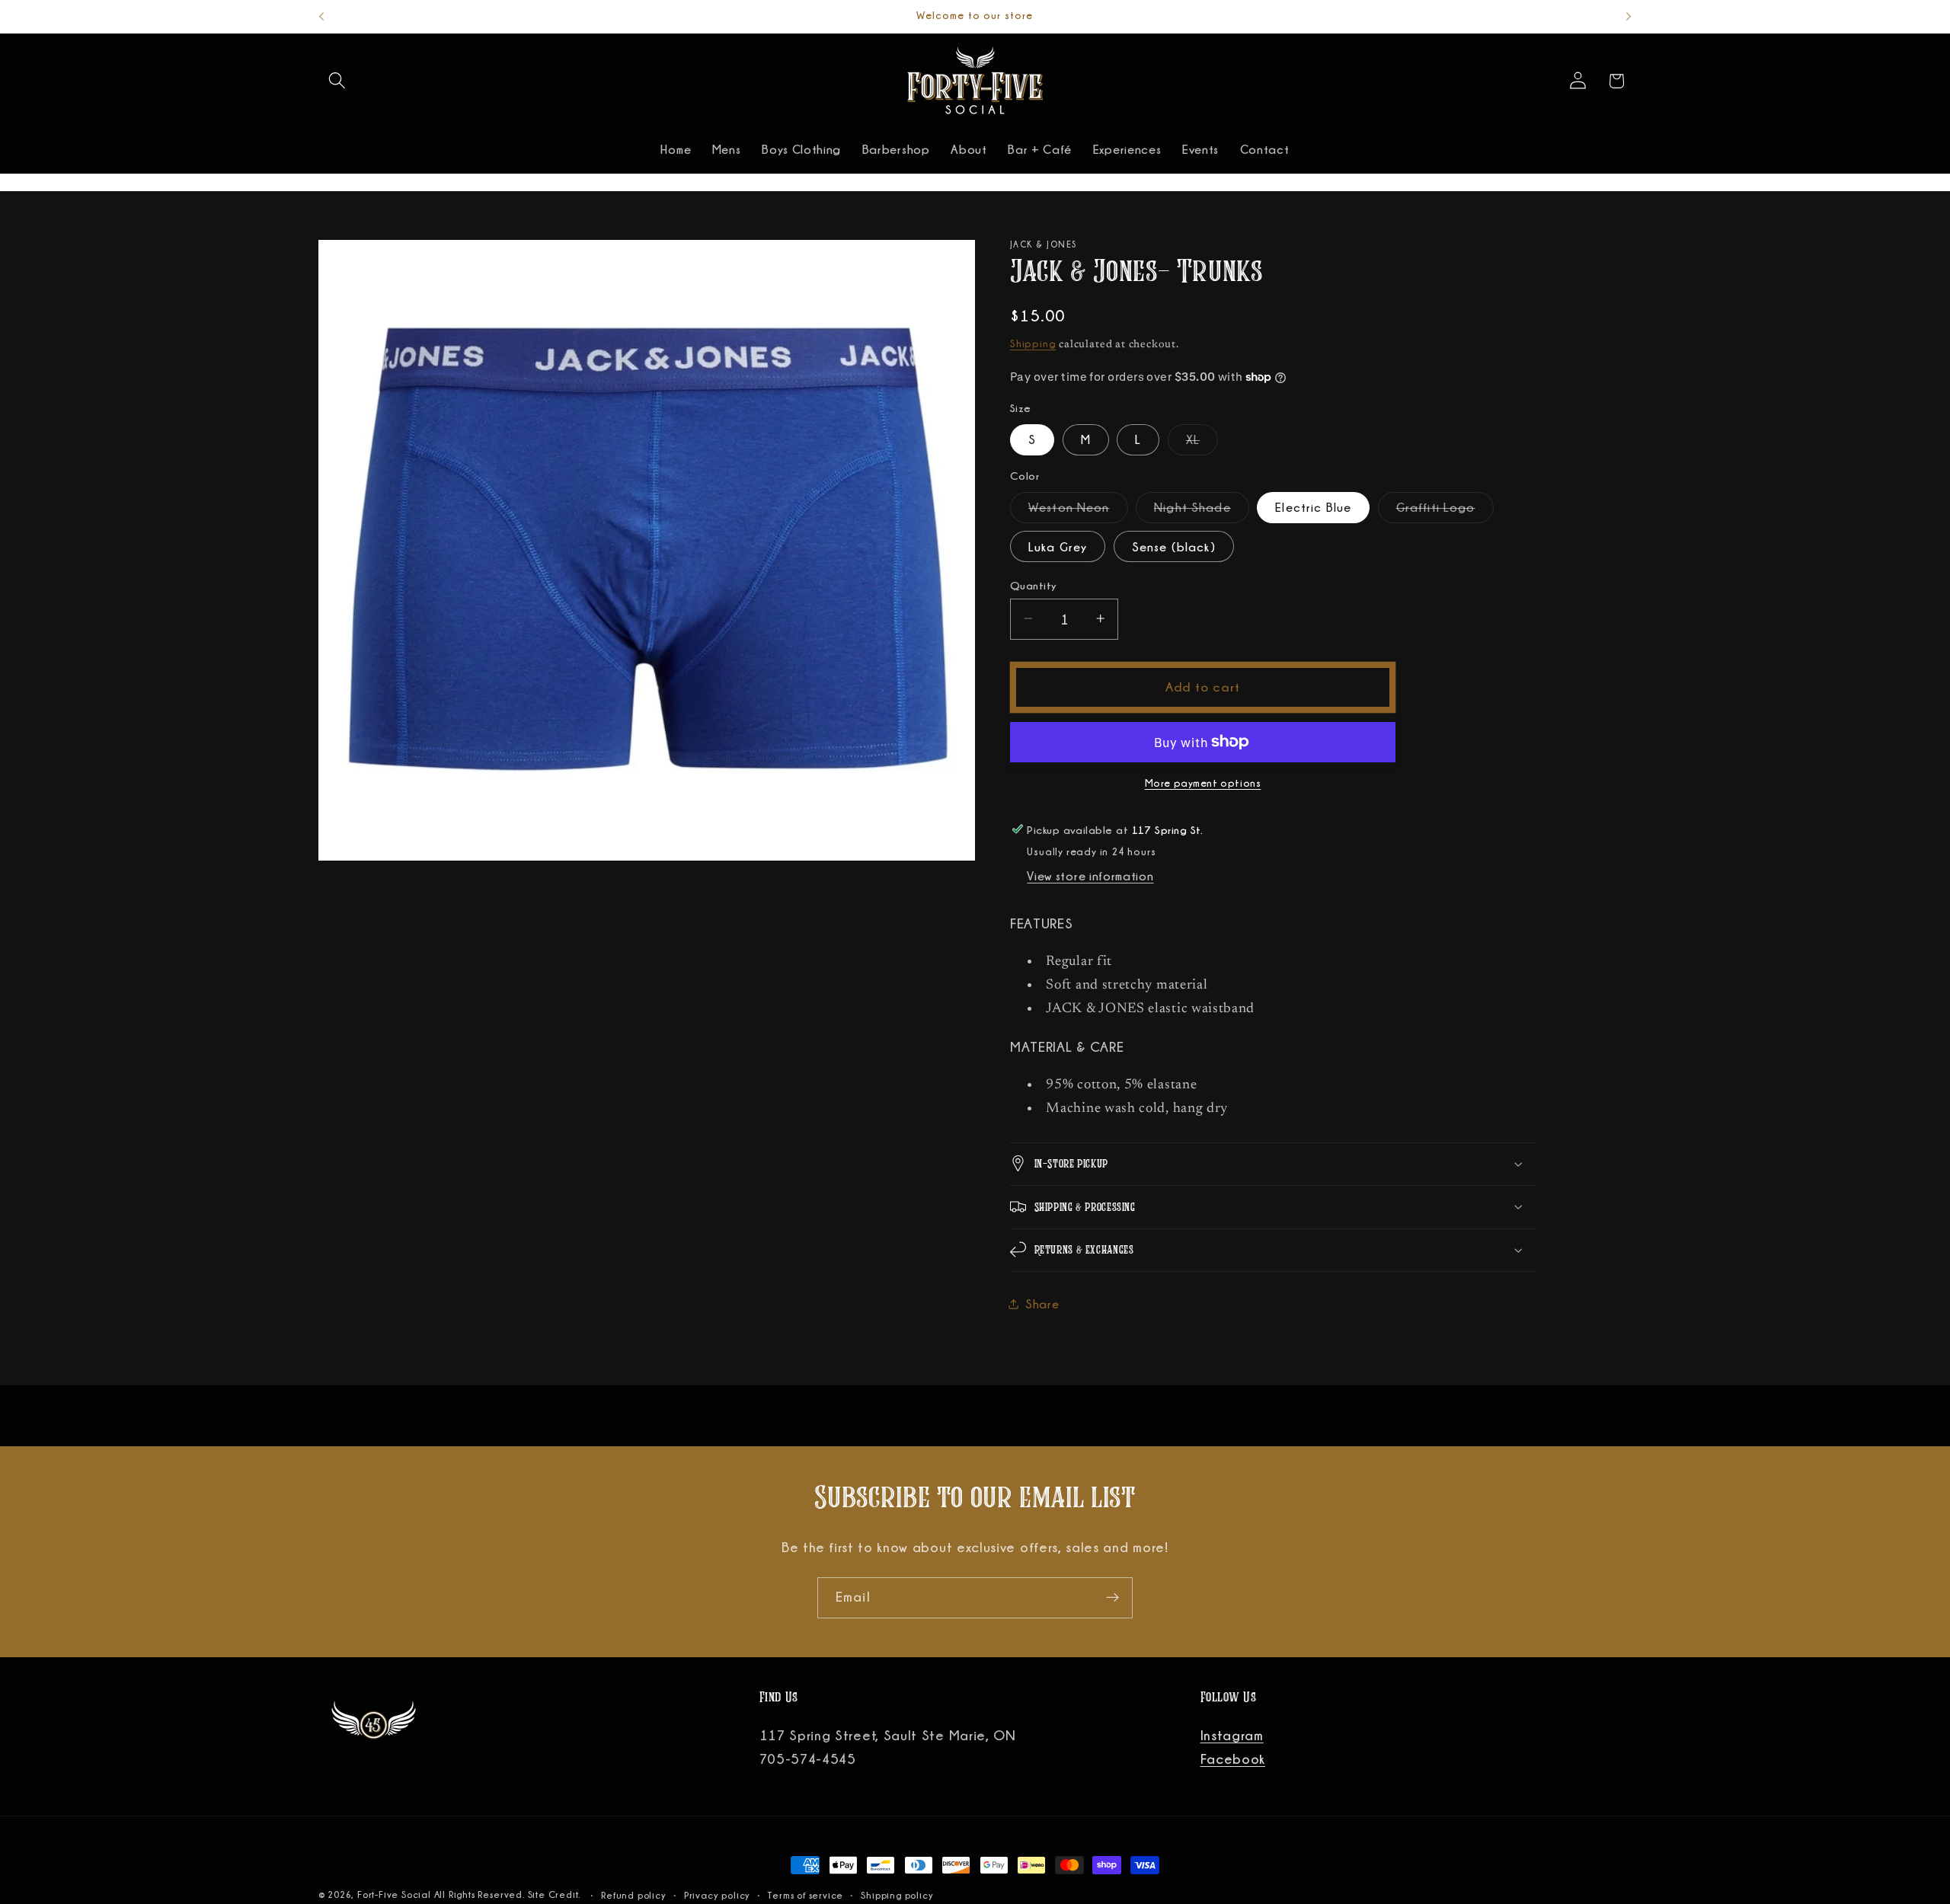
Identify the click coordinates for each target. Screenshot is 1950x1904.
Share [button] (1042, 1304)
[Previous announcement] (321, 17)
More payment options (1203, 782)
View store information (1090, 876)
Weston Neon (1078, 511)
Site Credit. (556, 1894)
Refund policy (633, 1895)
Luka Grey (1058, 546)
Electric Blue (1313, 507)
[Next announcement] (1629, 17)
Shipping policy (897, 1895)
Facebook (1233, 1759)
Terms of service (806, 1895)
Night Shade (1202, 511)
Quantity (1034, 585)
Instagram (1232, 1736)
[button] (338, 81)
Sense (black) (1174, 546)
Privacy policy (717, 1895)
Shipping (1033, 343)
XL (1202, 444)
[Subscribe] (1112, 1598)
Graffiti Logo (1445, 511)
